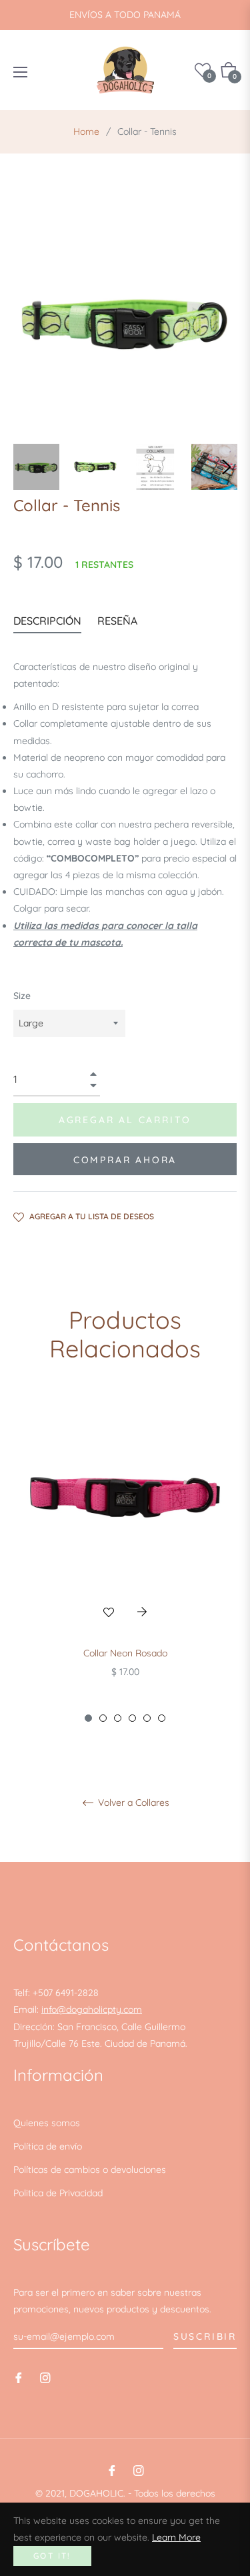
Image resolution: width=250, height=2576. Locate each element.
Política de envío (48, 2146)
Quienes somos (47, 2123)
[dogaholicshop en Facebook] (19, 2377)
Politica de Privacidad (58, 2193)
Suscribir (205, 2336)
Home (86, 131)
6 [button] (162, 1718)
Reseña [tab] (119, 621)
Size (22, 996)
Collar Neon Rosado (125, 1653)
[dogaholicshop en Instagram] (45, 2377)
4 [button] (132, 1718)
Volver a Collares (132, 1803)
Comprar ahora (125, 1160)
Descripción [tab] (47, 621)
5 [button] (147, 1718)
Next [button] (227, 467)
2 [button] (103, 1718)
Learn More (176, 2537)
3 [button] (118, 1718)
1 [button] (88, 1718)
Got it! (52, 2556)
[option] (125, 1559)
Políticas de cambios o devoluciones (90, 2170)
